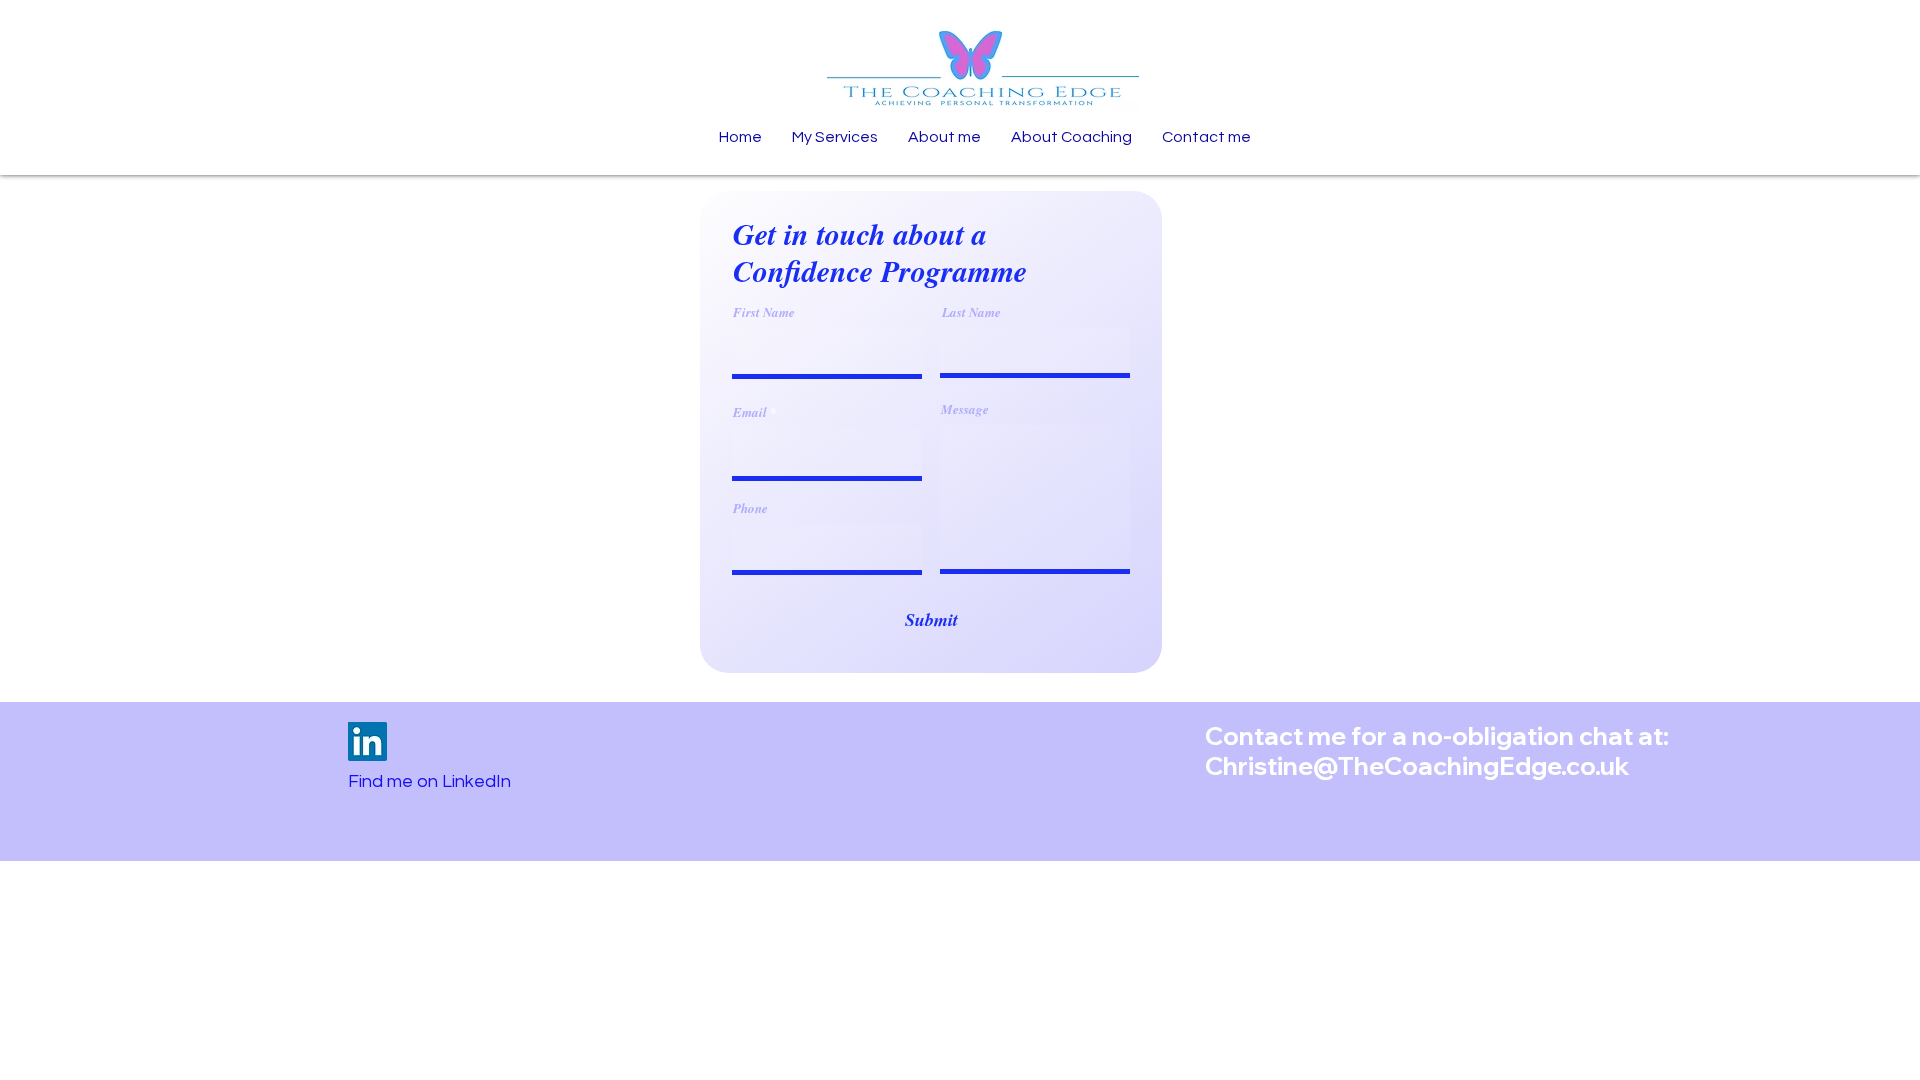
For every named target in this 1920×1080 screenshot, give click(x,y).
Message (965, 409)
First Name (764, 312)
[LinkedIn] (367, 741)
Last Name (971, 312)
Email (750, 412)
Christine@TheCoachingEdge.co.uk (1417, 765)
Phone (750, 508)
